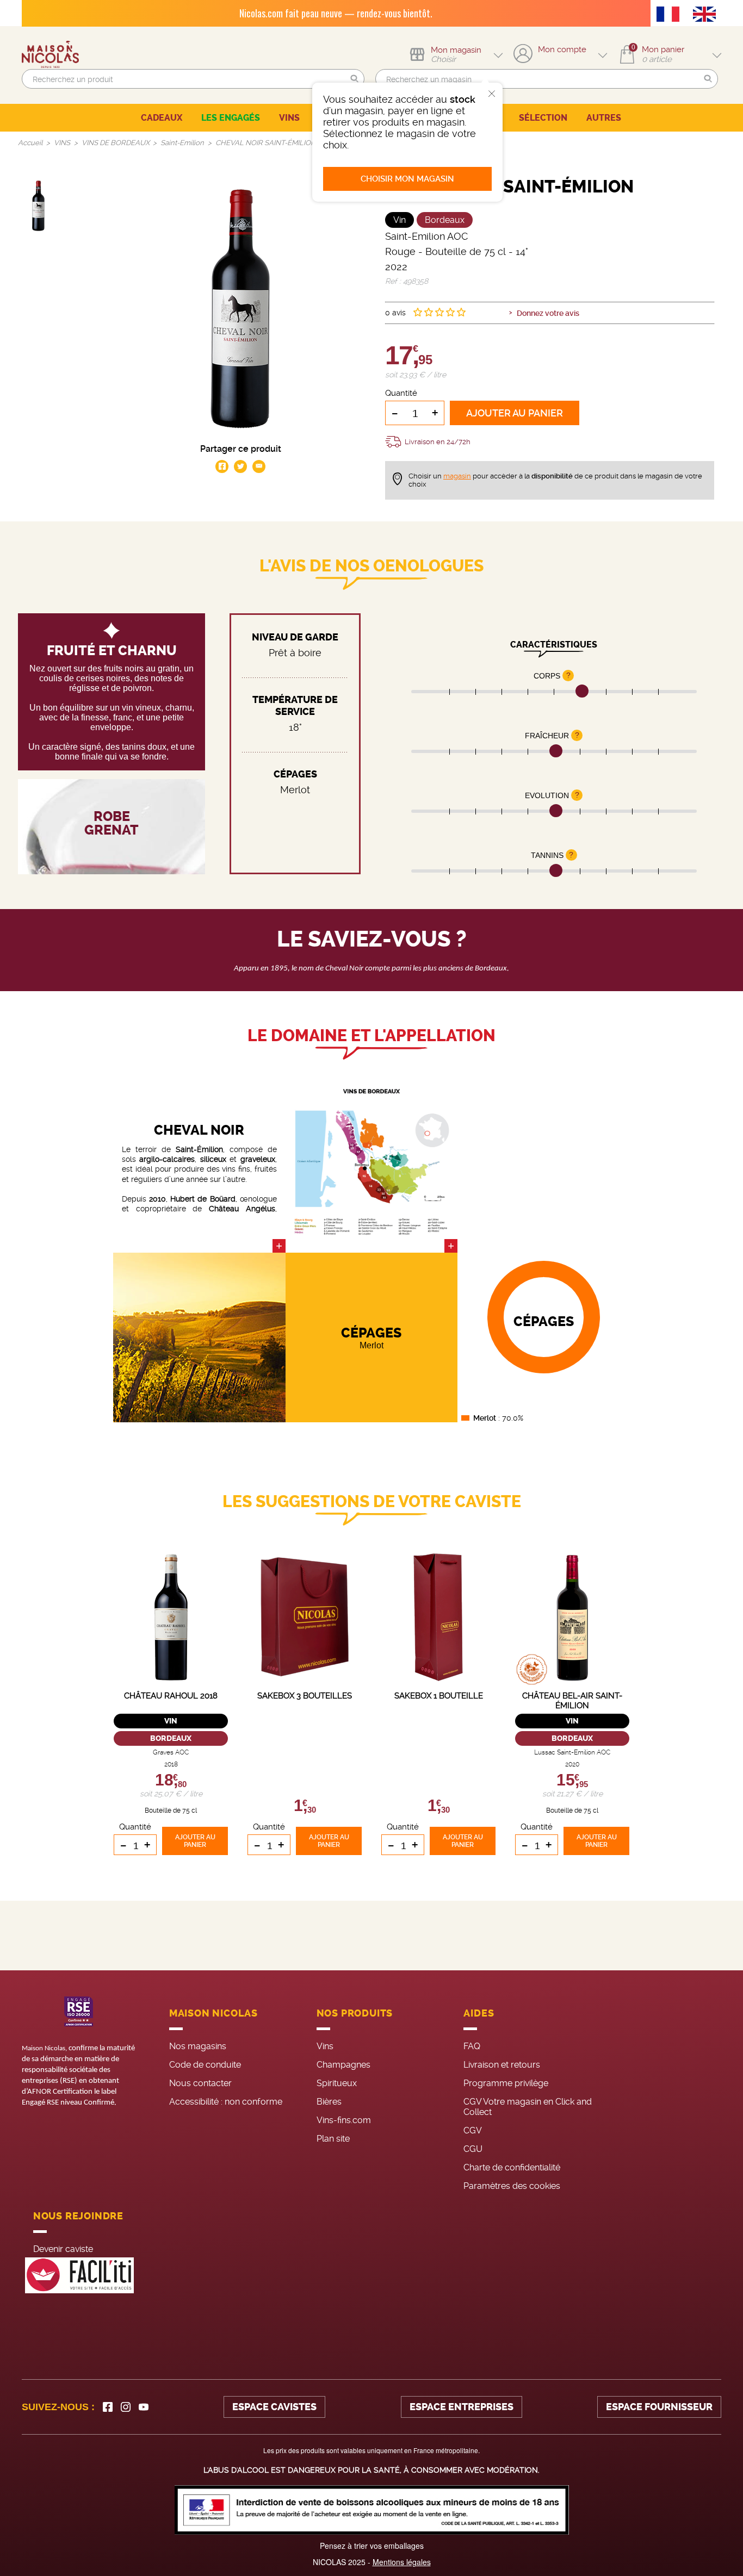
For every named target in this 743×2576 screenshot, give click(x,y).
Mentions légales (402, 2562)
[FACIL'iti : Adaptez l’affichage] (79, 2276)
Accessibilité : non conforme (226, 2102)
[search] (193, 79)
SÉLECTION (543, 118)
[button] (355, 79)
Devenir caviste (63, 2249)
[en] (707, 15)
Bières (329, 2102)
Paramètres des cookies (512, 2186)
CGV (473, 2130)
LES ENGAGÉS (231, 118)
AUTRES (604, 118)
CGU (473, 2149)
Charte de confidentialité (512, 2167)
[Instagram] (126, 2407)
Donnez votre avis (548, 313)
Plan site (333, 2139)
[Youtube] (144, 2407)
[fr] (671, 15)
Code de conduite (205, 2065)
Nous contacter (200, 2083)
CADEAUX (162, 118)
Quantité (401, 393)
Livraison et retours (502, 2065)
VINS (289, 118)
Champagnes (343, 2065)
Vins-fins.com (344, 2120)
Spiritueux (337, 2083)
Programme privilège (506, 2083)
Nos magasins (198, 2046)
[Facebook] (108, 2407)
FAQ (472, 2046)
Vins (325, 2046)
